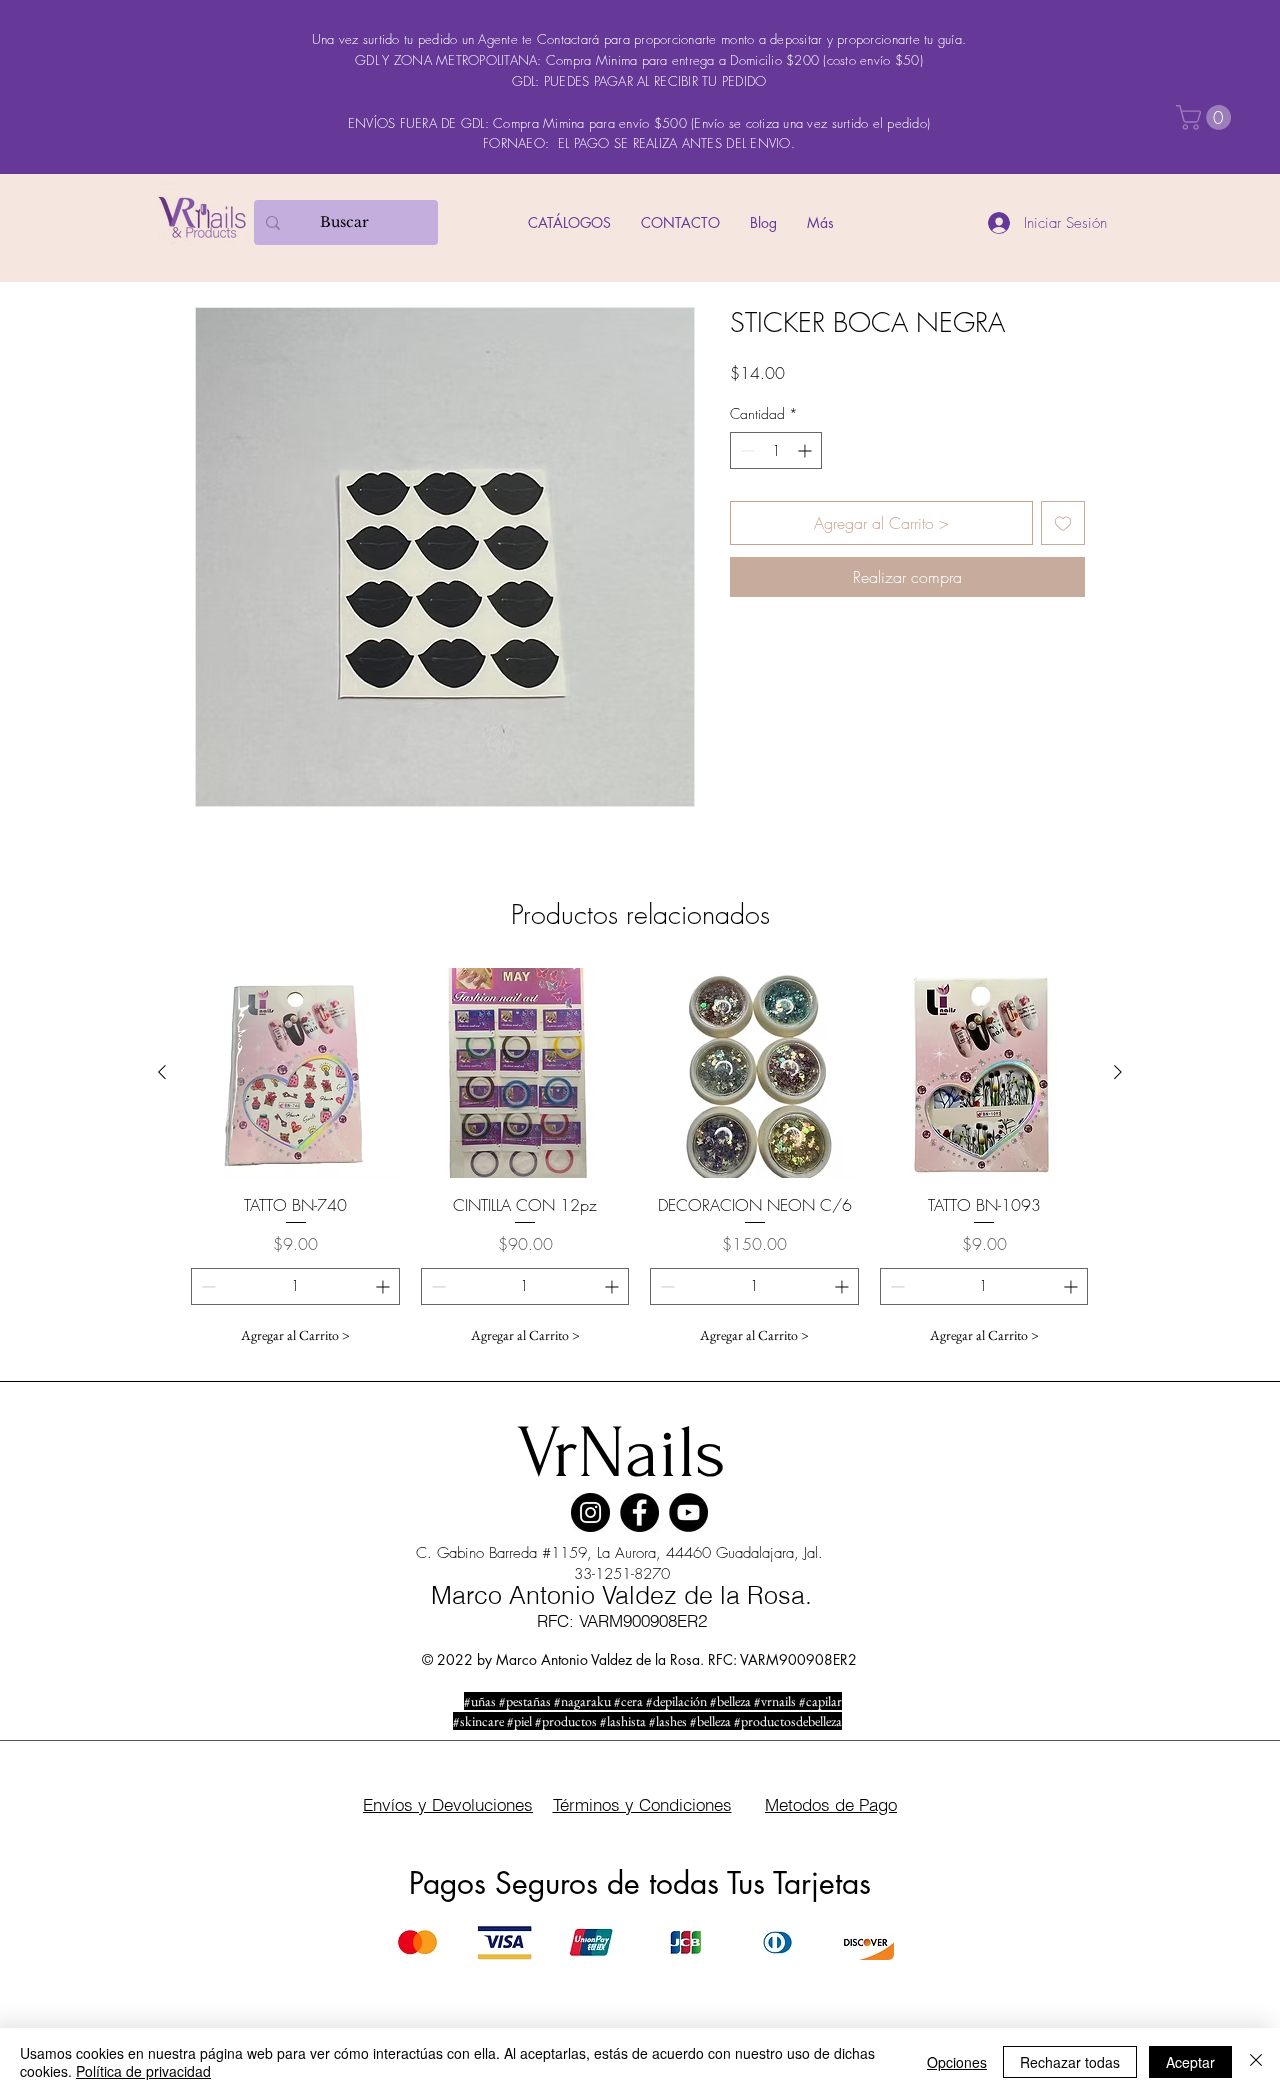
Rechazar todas (1070, 2062)
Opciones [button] (957, 2062)
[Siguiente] (1118, 1072)
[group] (640, 1161)
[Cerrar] (1256, 2062)
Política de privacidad (143, 2071)
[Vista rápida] (296, 1073)
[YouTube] (688, 1512)
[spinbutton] (776, 450)
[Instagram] (590, 1512)
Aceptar (1190, 2062)
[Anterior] (162, 1072)
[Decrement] (745, 450)
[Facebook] (639, 1512)
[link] (1206, 117)
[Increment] (806, 450)
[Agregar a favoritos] (1063, 523)
